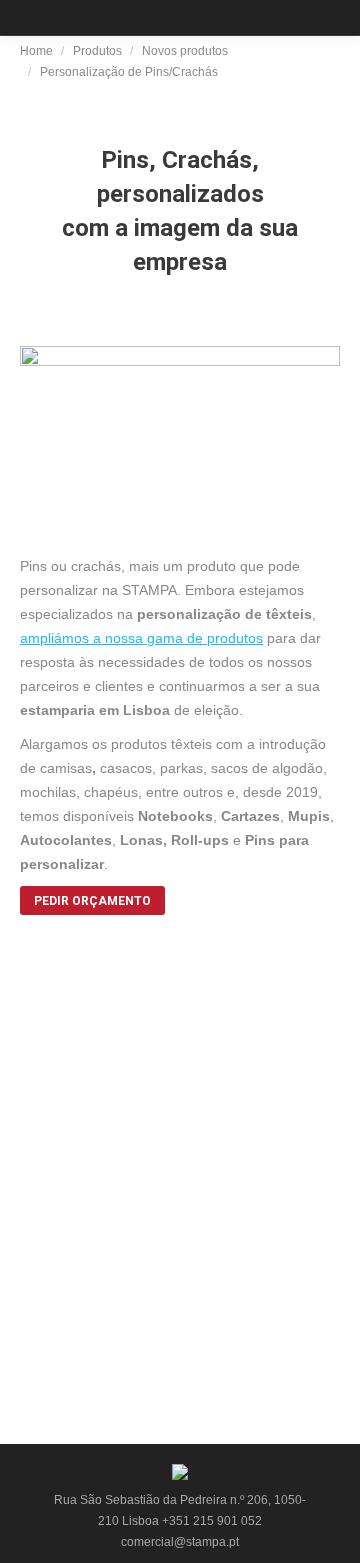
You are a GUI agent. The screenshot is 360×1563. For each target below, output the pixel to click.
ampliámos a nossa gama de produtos (141, 638)
